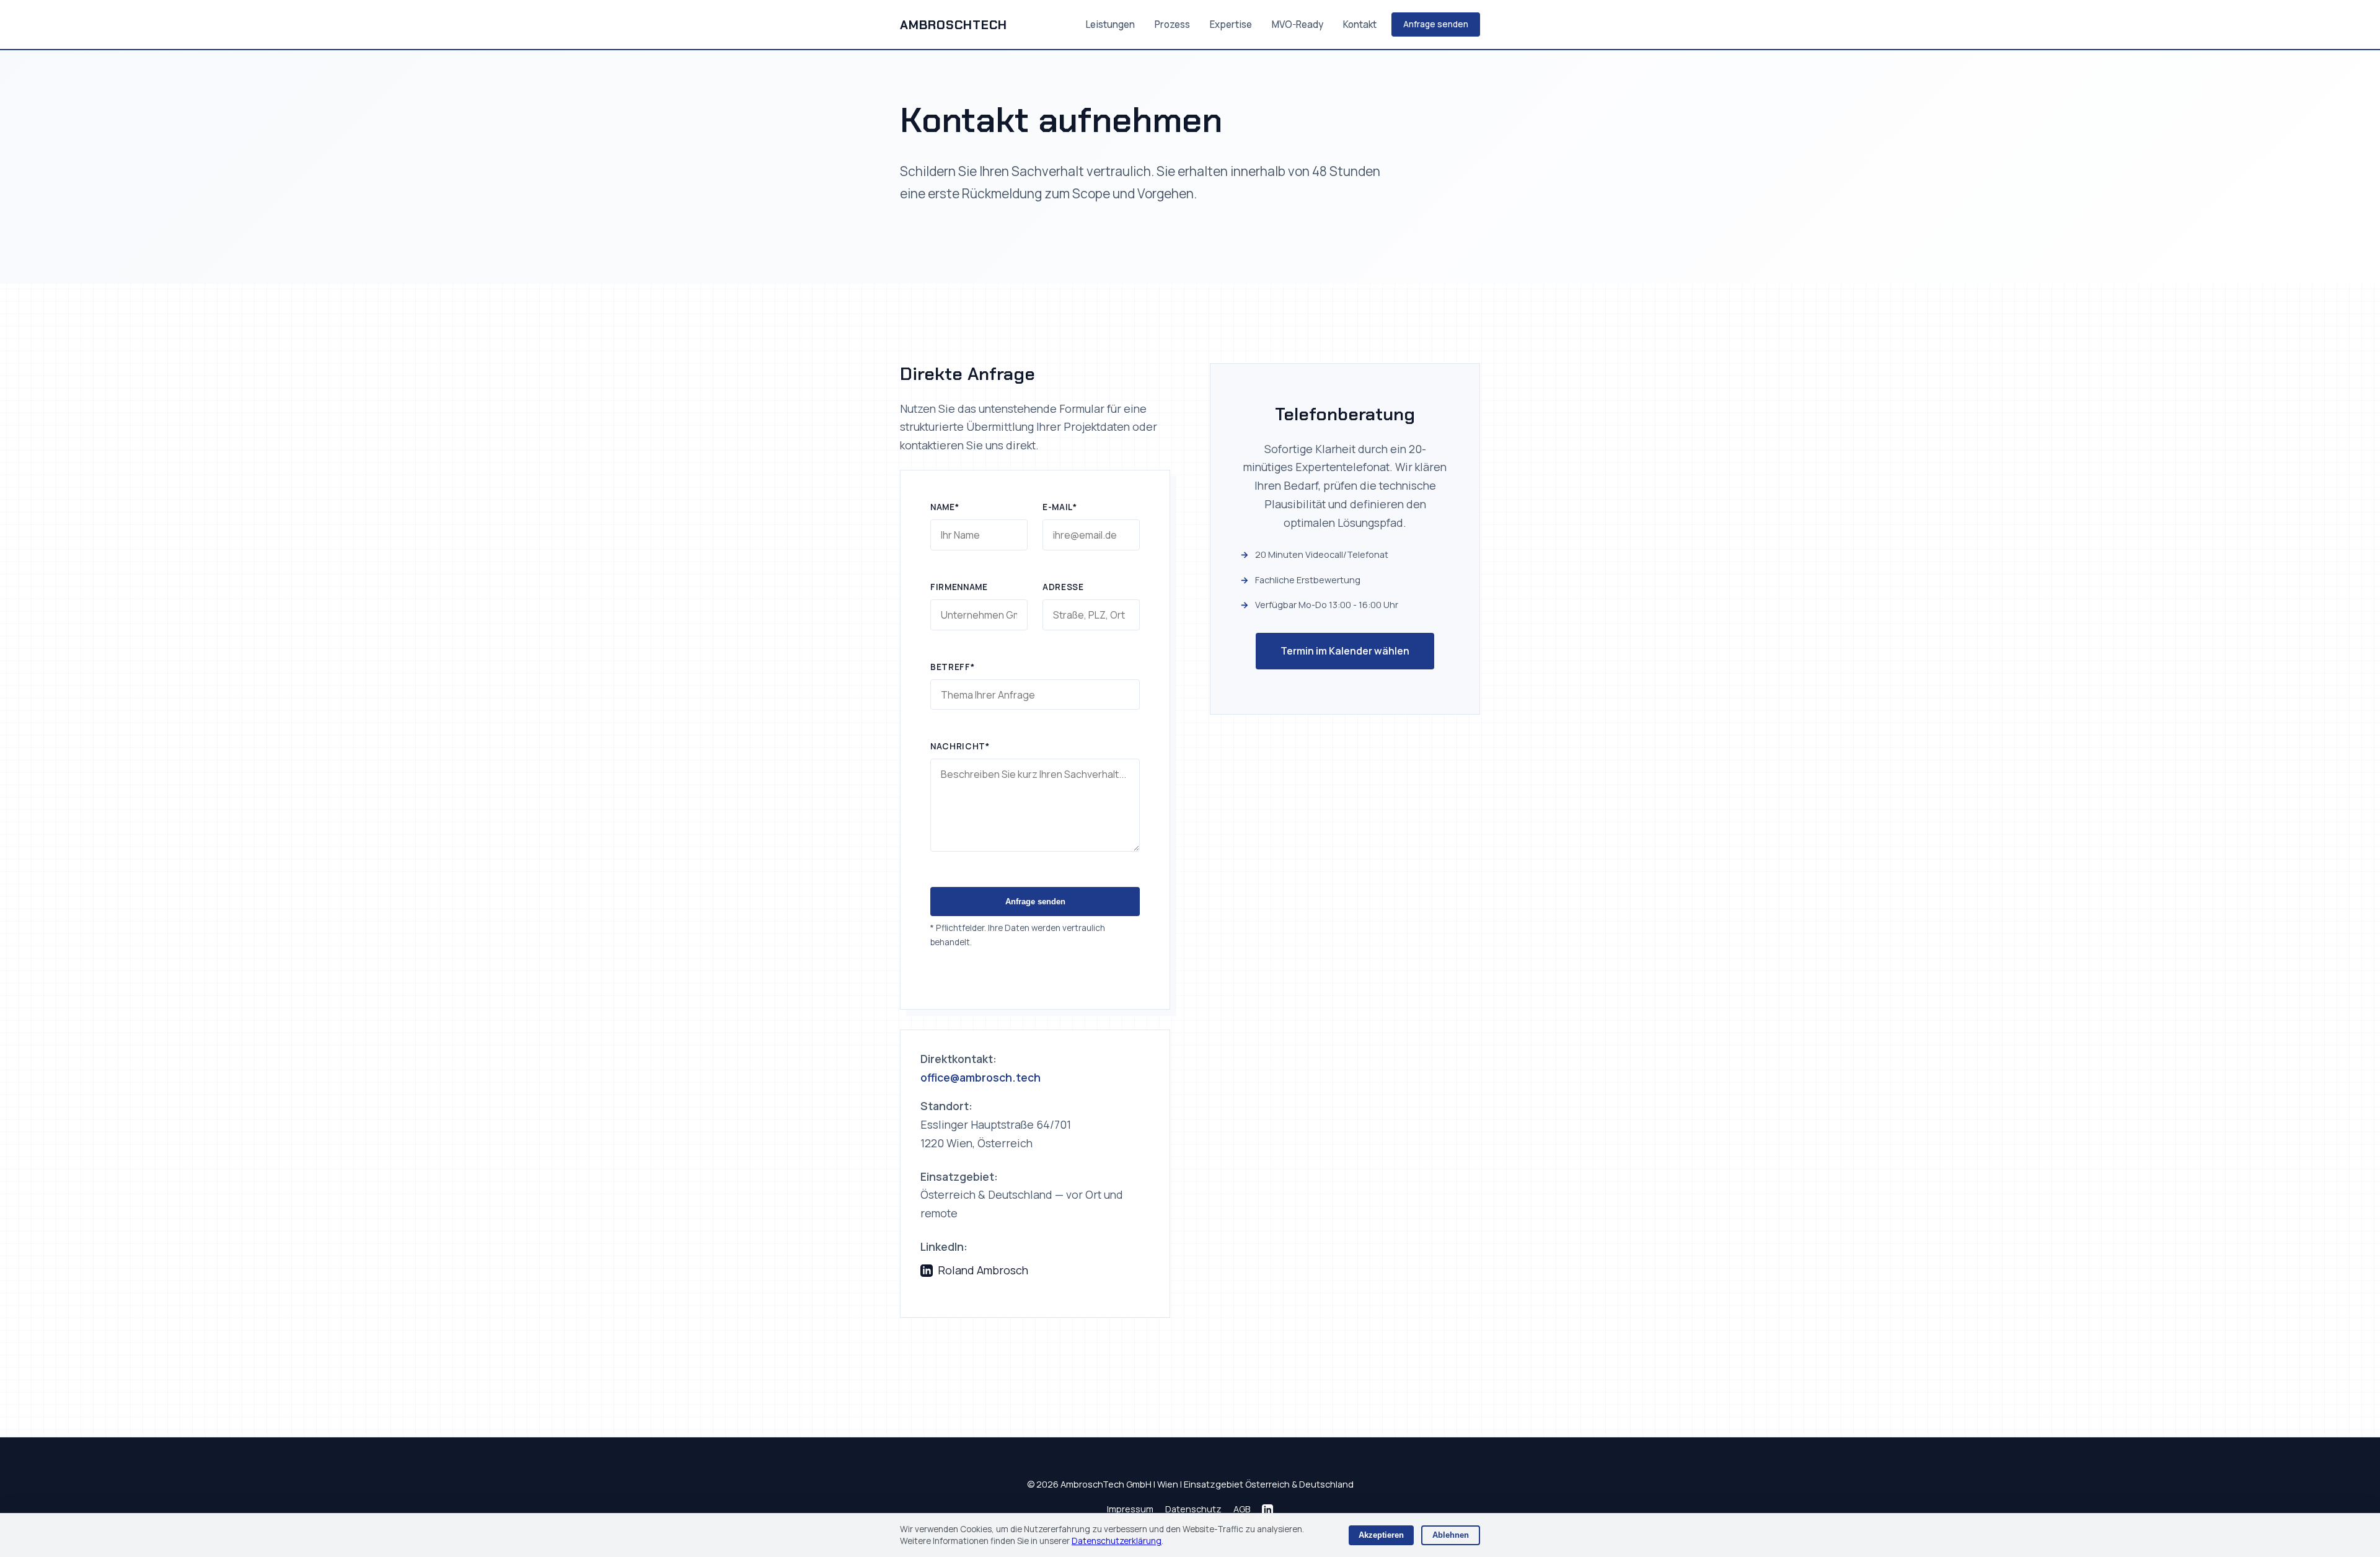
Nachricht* (960, 746)
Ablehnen (1451, 1535)
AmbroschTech (954, 25)
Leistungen (1110, 24)
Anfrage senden (1436, 24)
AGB (1242, 1509)
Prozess (1172, 24)
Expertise (1231, 24)
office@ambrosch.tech (981, 1077)
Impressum (1130, 1509)
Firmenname (959, 587)
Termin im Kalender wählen (1345, 650)
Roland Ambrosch (983, 1270)
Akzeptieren (1381, 1535)
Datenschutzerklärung (1117, 1541)
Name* (945, 507)
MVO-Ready (1298, 24)
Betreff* (952, 667)
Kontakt (1360, 24)
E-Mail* (1060, 507)
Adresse (1063, 587)
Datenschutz (1193, 1509)
